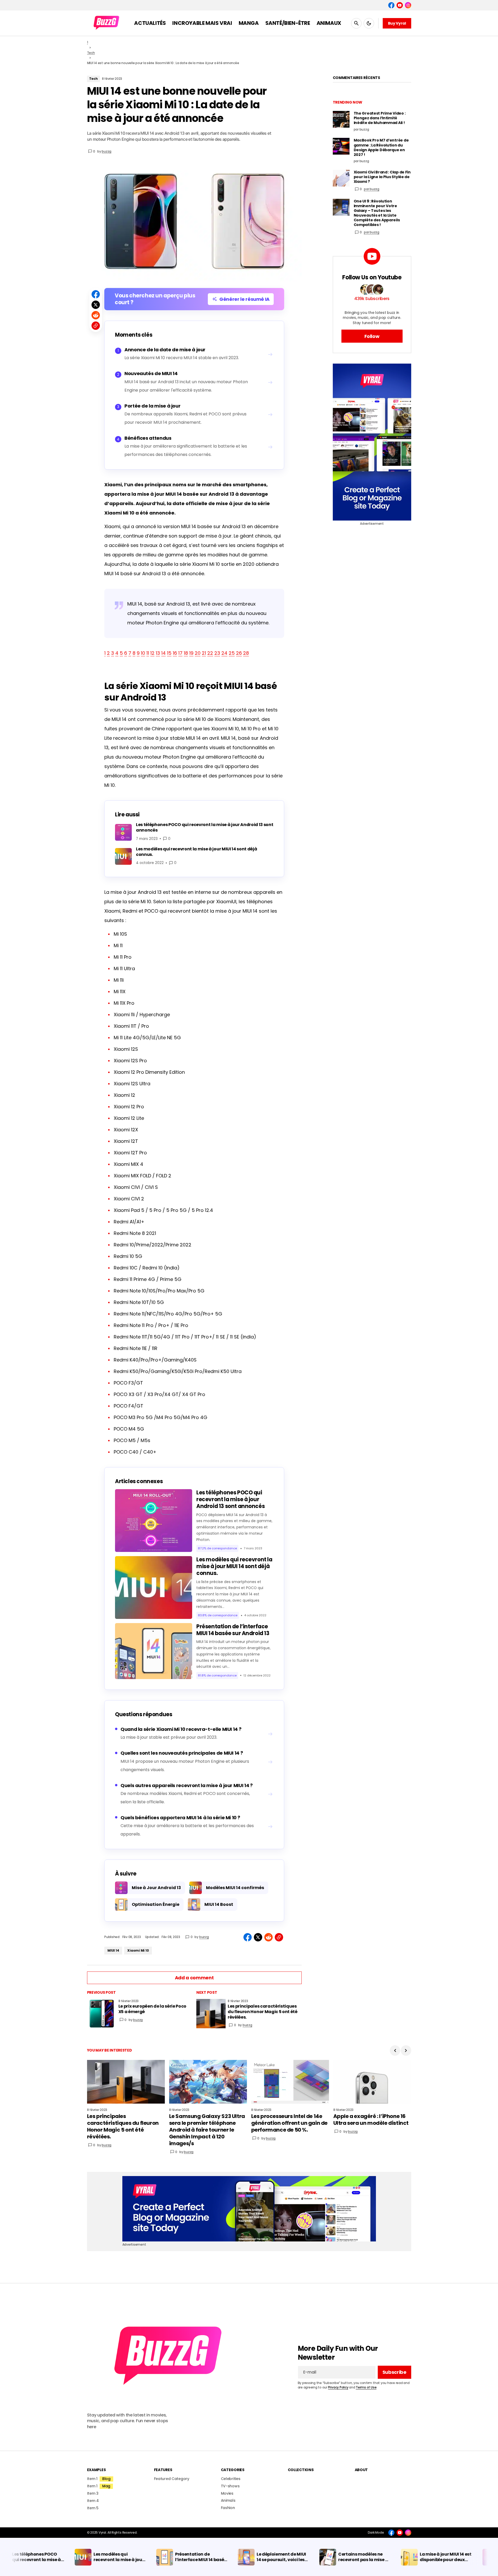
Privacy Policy (338, 2387)
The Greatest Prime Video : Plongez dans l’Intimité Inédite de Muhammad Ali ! (380, 118)
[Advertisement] (372, 442)
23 (217, 653)
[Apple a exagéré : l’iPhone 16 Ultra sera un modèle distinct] (372, 2082)
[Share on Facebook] (96, 294)
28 (246, 653)
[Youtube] (400, 5)
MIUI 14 (113, 1950)
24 (224, 653)
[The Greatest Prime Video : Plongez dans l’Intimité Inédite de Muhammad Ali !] (341, 119)
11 (148, 653)
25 (232, 653)
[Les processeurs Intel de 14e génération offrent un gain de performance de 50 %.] (290, 2082)
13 (158, 653)
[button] (356, 23)
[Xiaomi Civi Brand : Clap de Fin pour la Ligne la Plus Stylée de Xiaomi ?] (341, 178)
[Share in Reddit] (96, 315)
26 (239, 653)
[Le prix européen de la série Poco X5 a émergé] (102, 2014)
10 (143, 653)
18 (186, 653)
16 (175, 653)
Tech (91, 53)
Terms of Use (366, 2387)
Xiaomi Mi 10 (138, 1950)
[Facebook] (391, 5)
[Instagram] (408, 5)
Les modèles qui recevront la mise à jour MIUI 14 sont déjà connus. (234, 1566)
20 (198, 653)
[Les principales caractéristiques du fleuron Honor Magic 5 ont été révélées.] (211, 2014)
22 (210, 653)
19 (191, 653)
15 (169, 653)
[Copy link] (96, 326)
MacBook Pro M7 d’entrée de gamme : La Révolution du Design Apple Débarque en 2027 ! (381, 147)
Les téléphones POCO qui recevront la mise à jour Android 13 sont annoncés (230, 1499)
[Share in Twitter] (96, 305)
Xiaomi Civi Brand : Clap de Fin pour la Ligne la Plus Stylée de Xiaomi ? (382, 177)
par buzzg (372, 189)
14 (164, 653)
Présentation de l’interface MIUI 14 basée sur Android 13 (233, 1630)
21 (204, 653)
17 (180, 653)
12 (152, 653)
